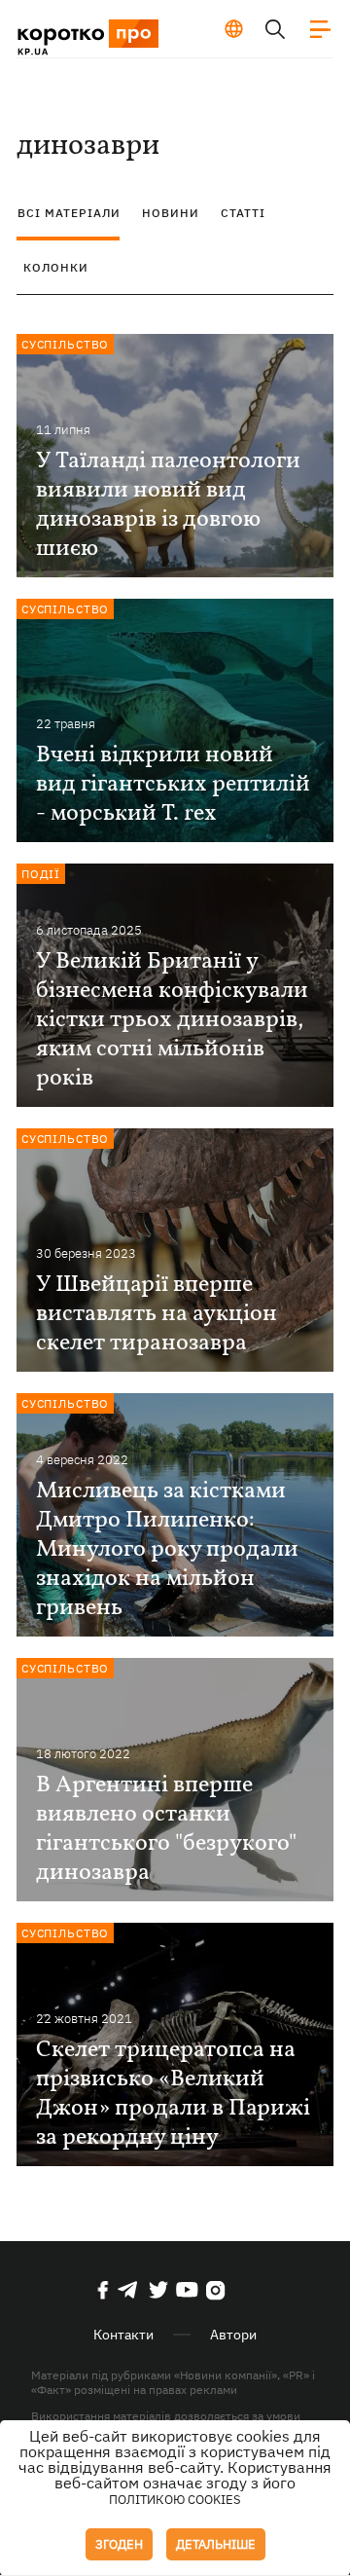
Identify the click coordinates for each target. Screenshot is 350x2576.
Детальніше (216, 2544)
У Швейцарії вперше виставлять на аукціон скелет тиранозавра (157, 1314)
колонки (56, 267)
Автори (233, 2335)
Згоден (119, 2544)
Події (41, 874)
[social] (103, 2290)
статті (243, 213)
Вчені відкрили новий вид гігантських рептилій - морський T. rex (173, 785)
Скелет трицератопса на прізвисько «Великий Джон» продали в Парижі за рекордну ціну (173, 2094)
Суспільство (66, 344)
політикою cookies (175, 2500)
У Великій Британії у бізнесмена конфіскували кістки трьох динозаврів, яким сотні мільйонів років (172, 1020)
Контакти (123, 2335)
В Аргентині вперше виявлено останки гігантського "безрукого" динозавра (166, 1829)
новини (171, 213)
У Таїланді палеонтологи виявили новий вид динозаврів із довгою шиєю (168, 505)
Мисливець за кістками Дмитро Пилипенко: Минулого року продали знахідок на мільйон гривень (167, 1550)
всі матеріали (69, 213)
